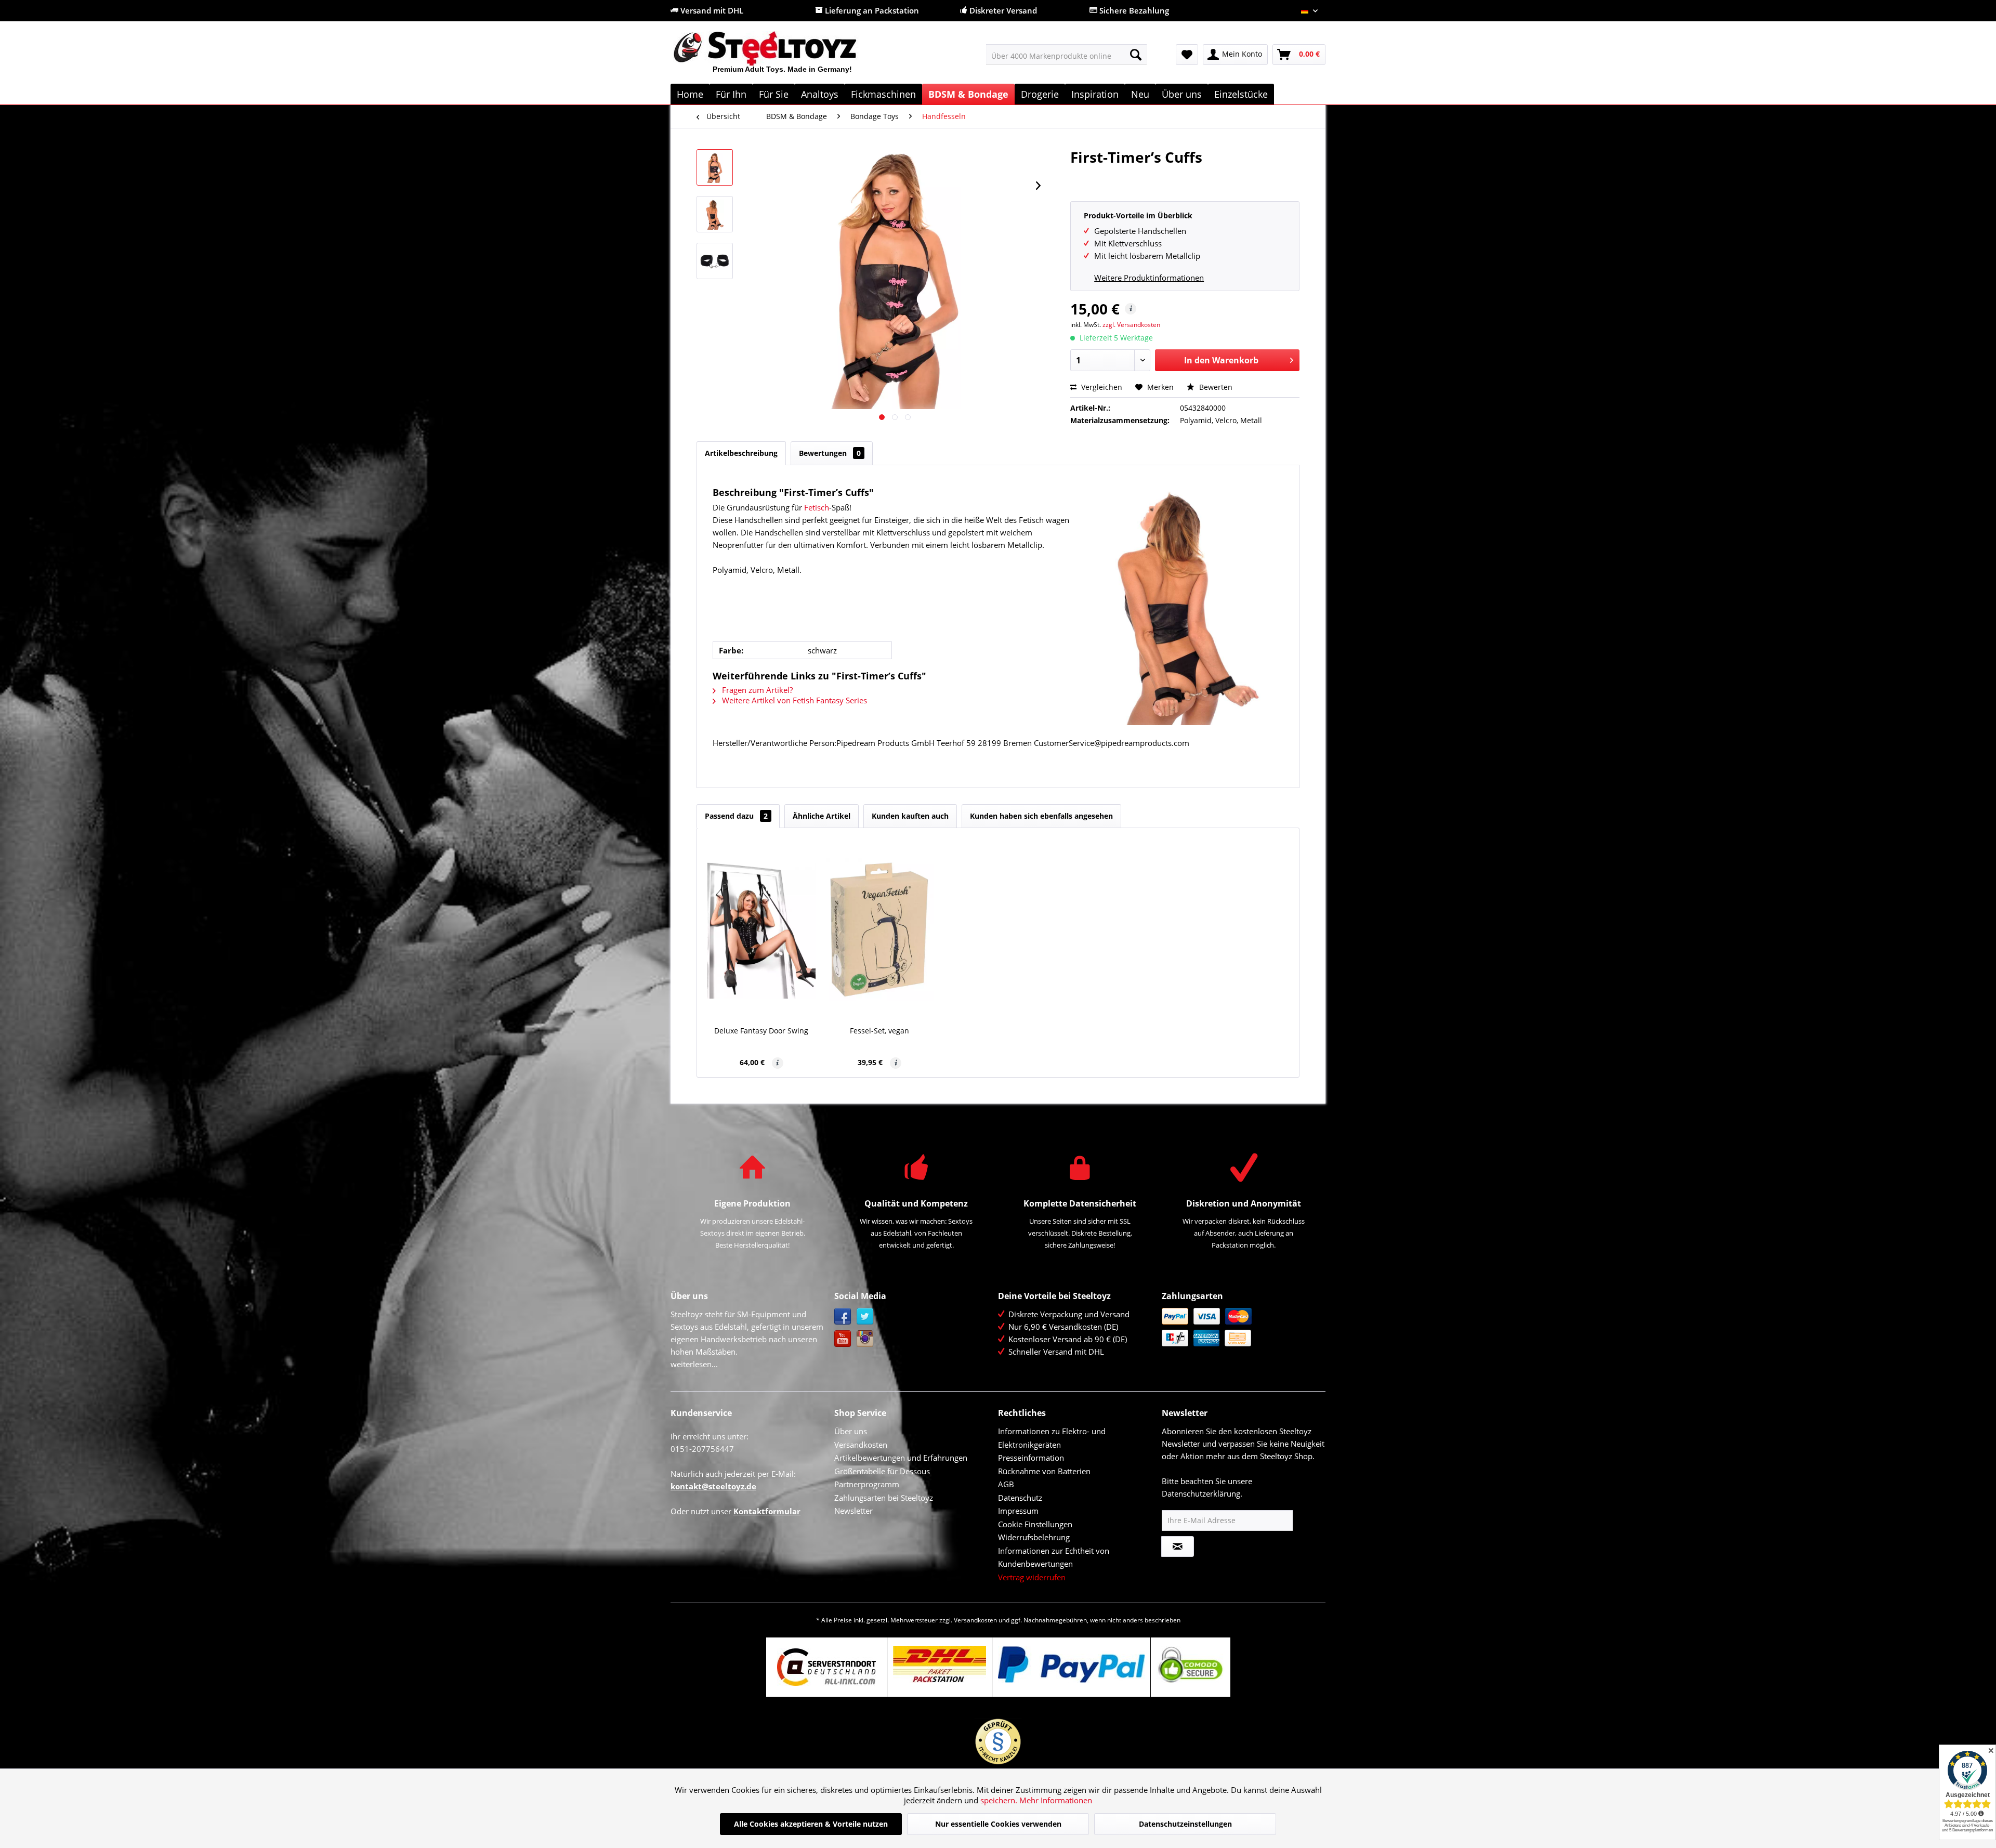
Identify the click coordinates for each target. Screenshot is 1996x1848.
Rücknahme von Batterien (1044, 1471)
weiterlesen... (694, 1364)
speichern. (1000, 1800)
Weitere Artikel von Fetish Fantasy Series (793, 700)
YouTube (843, 1339)
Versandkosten (861, 1445)
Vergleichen (1101, 387)
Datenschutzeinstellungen (1185, 1824)
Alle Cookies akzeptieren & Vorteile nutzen (811, 1824)
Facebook (843, 1316)
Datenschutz (1020, 1498)
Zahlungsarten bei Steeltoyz (884, 1498)
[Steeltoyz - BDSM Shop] (783, 57)
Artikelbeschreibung (741, 453)
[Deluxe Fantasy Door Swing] (761, 929)
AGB (1006, 1484)
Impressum (1018, 1511)
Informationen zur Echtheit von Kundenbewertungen (1054, 1557)
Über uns (851, 1431)
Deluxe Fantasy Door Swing (761, 1031)
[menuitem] (1066, 55)
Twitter (865, 1316)
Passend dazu (736, 816)
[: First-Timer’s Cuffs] (715, 167)
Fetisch (817, 507)
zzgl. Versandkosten (1131, 325)
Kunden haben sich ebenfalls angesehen (1041, 816)
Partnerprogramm (867, 1484)
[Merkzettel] (1187, 55)
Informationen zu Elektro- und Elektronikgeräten (1052, 1438)
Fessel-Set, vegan (879, 1031)
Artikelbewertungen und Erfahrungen (901, 1458)
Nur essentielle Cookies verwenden (998, 1824)
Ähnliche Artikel (822, 816)
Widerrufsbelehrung (1034, 1537)
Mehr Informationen (1056, 1800)
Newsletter (853, 1511)
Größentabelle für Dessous (882, 1471)
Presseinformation (1031, 1458)
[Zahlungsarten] (1241, 1327)
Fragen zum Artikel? (756, 690)
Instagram (865, 1339)
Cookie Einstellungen (1035, 1524)
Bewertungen (830, 453)
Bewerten (1215, 387)
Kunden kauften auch (910, 816)
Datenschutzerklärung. (1202, 1493)
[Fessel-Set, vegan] (880, 929)
